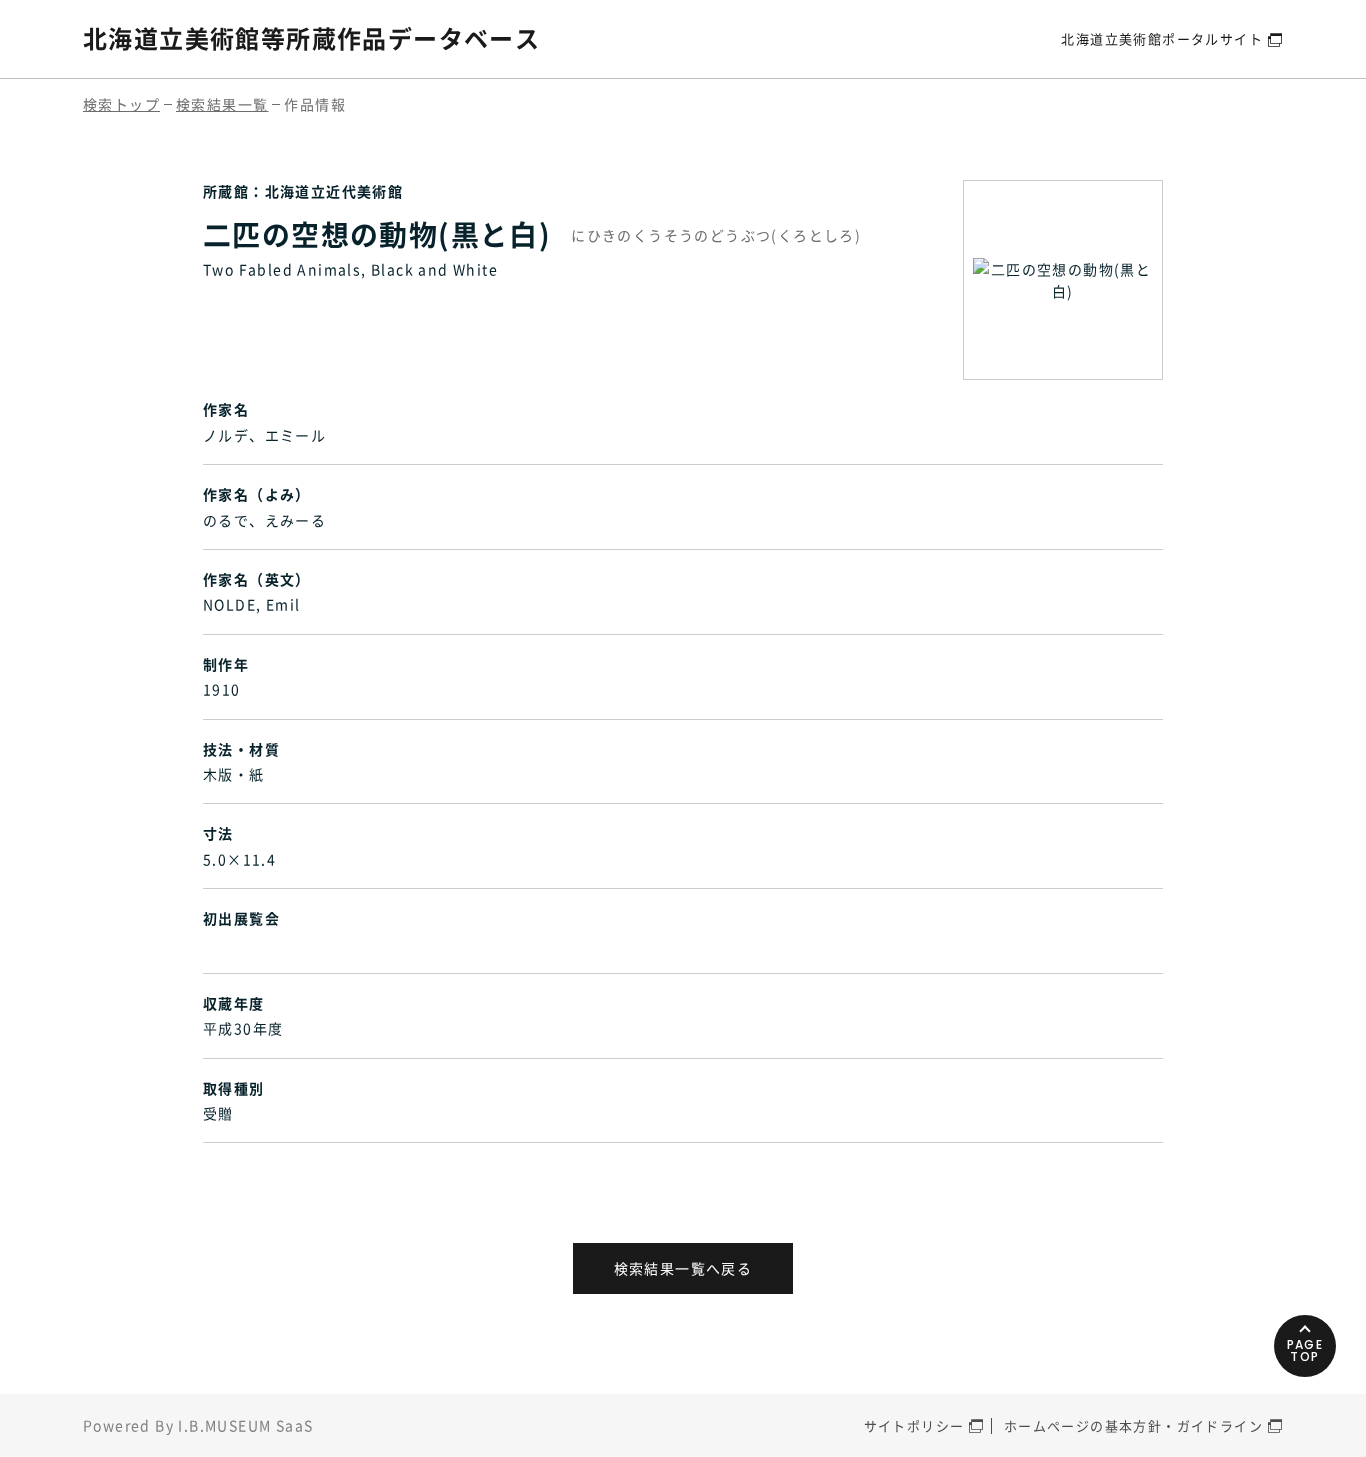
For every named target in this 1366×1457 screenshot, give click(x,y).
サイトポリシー (914, 1425)
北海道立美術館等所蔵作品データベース (311, 38)
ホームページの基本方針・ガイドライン (1133, 1425)
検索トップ (121, 104)
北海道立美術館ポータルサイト (1162, 38)
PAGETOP (1305, 1350)
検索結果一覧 (222, 104)
